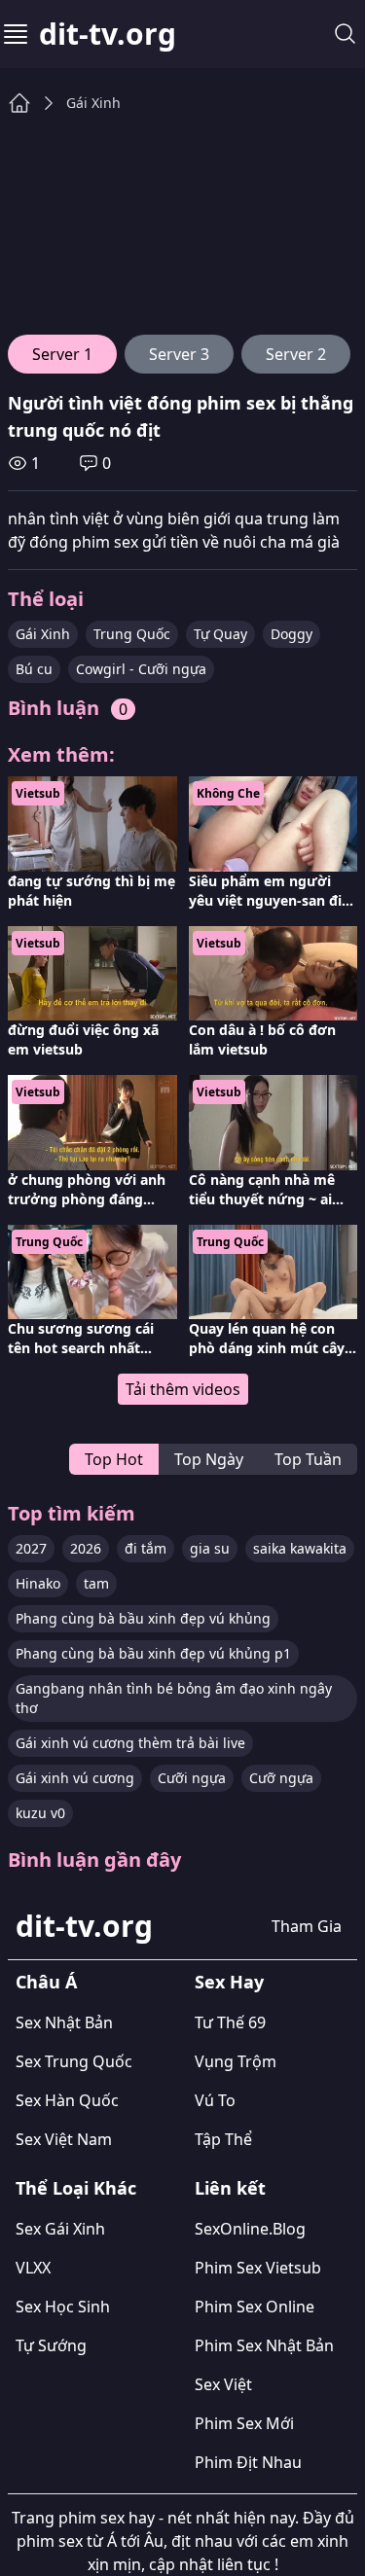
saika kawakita (300, 1548)
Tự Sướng (51, 2345)
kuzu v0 (40, 1813)
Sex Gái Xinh (60, 2229)
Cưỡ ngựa (281, 1778)
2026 (86, 1548)
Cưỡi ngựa (192, 1778)
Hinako (38, 1583)
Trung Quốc (132, 634)
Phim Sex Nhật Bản (264, 2345)
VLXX (33, 2268)
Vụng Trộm (236, 2061)
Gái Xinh (93, 103)
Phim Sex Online (255, 2307)
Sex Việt (223, 2384)
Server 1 (62, 354)
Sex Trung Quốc (74, 2061)
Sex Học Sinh (63, 2307)
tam (96, 1583)
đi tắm (146, 1548)
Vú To (215, 2100)
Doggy (292, 634)
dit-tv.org (108, 34)
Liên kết (230, 2188)
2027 (31, 1548)
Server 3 (179, 354)
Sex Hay (229, 1982)
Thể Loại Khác (76, 2188)
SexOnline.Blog (250, 2229)
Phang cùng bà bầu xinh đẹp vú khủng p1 (153, 1653)
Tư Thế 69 (230, 2022)
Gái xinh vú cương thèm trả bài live (130, 1743)
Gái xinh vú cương (75, 1778)
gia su (210, 1548)
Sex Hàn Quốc (67, 2100)
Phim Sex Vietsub (258, 2268)
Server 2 (296, 354)
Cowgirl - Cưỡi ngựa (141, 669)
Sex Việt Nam (64, 2139)
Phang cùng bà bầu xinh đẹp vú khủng (143, 1618)
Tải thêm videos (183, 1389)
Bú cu (34, 669)
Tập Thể (223, 2139)
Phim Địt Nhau (248, 2462)
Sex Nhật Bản (64, 2022)
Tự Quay (220, 634)
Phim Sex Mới (244, 2423)
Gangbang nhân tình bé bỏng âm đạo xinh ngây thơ (174, 1698)
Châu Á (46, 1982)
